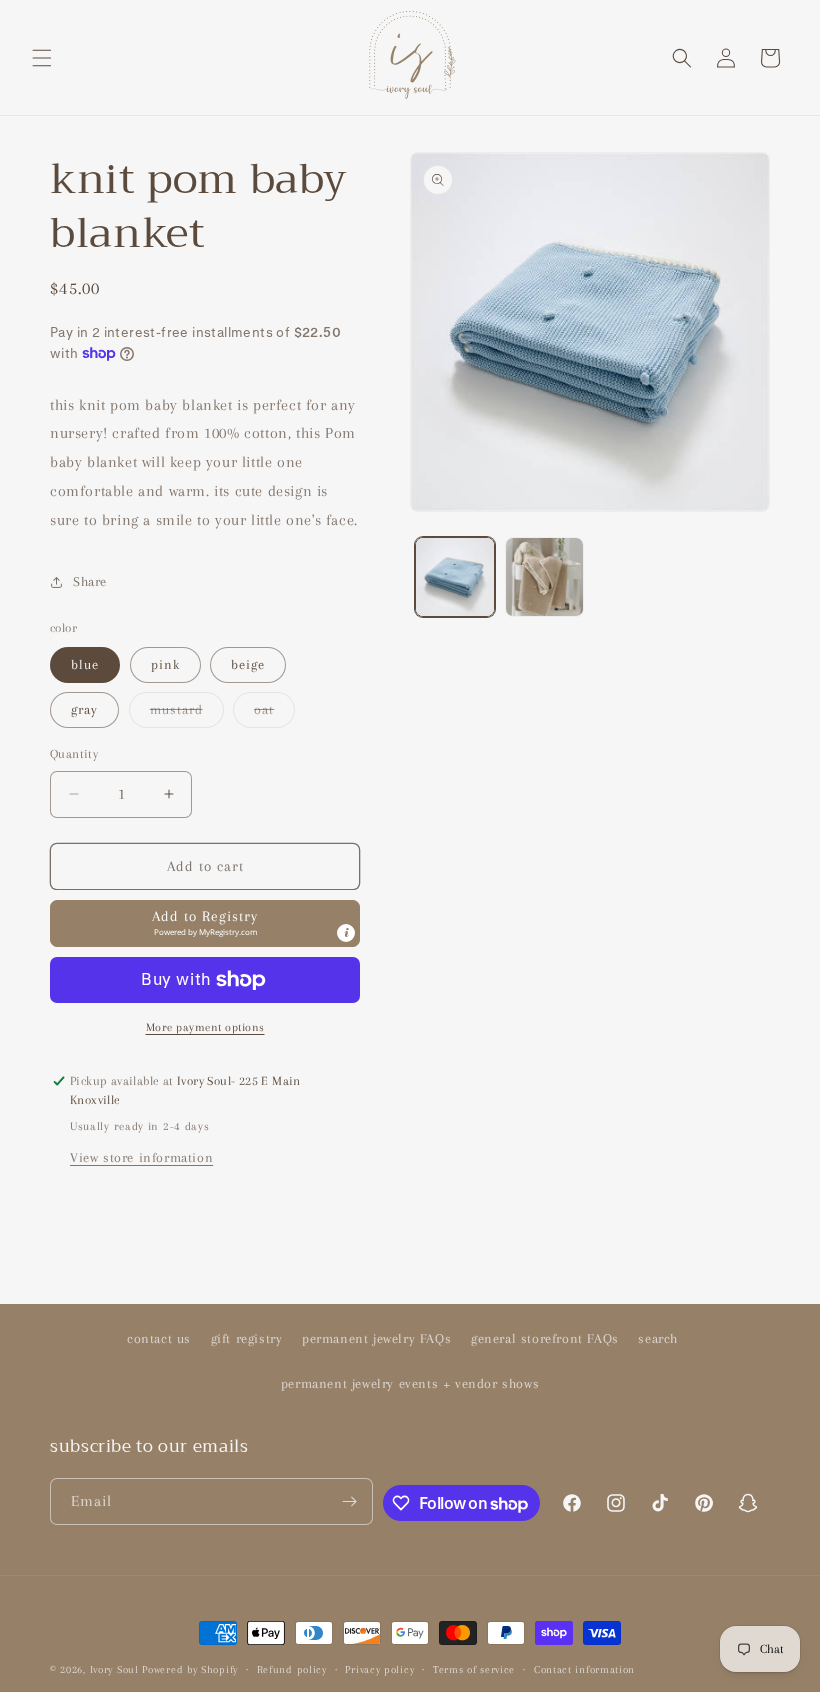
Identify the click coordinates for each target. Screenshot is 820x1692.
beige (248, 664)
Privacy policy (379, 1669)
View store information (141, 1157)
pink (165, 664)
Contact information (584, 1669)
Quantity (74, 754)
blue (85, 664)
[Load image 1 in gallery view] (455, 577)
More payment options (205, 1027)
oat (274, 714)
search (658, 1338)
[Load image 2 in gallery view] (545, 577)
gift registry (247, 1338)
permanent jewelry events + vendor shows (410, 1383)
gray (84, 709)
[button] (42, 58)
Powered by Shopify (190, 1669)
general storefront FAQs (545, 1338)
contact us (159, 1338)
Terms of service (474, 1669)
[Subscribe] (350, 1501)
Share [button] (90, 581)
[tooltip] (346, 933)
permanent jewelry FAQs (376, 1338)
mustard (187, 714)
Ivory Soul (114, 1669)
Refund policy (292, 1669)
